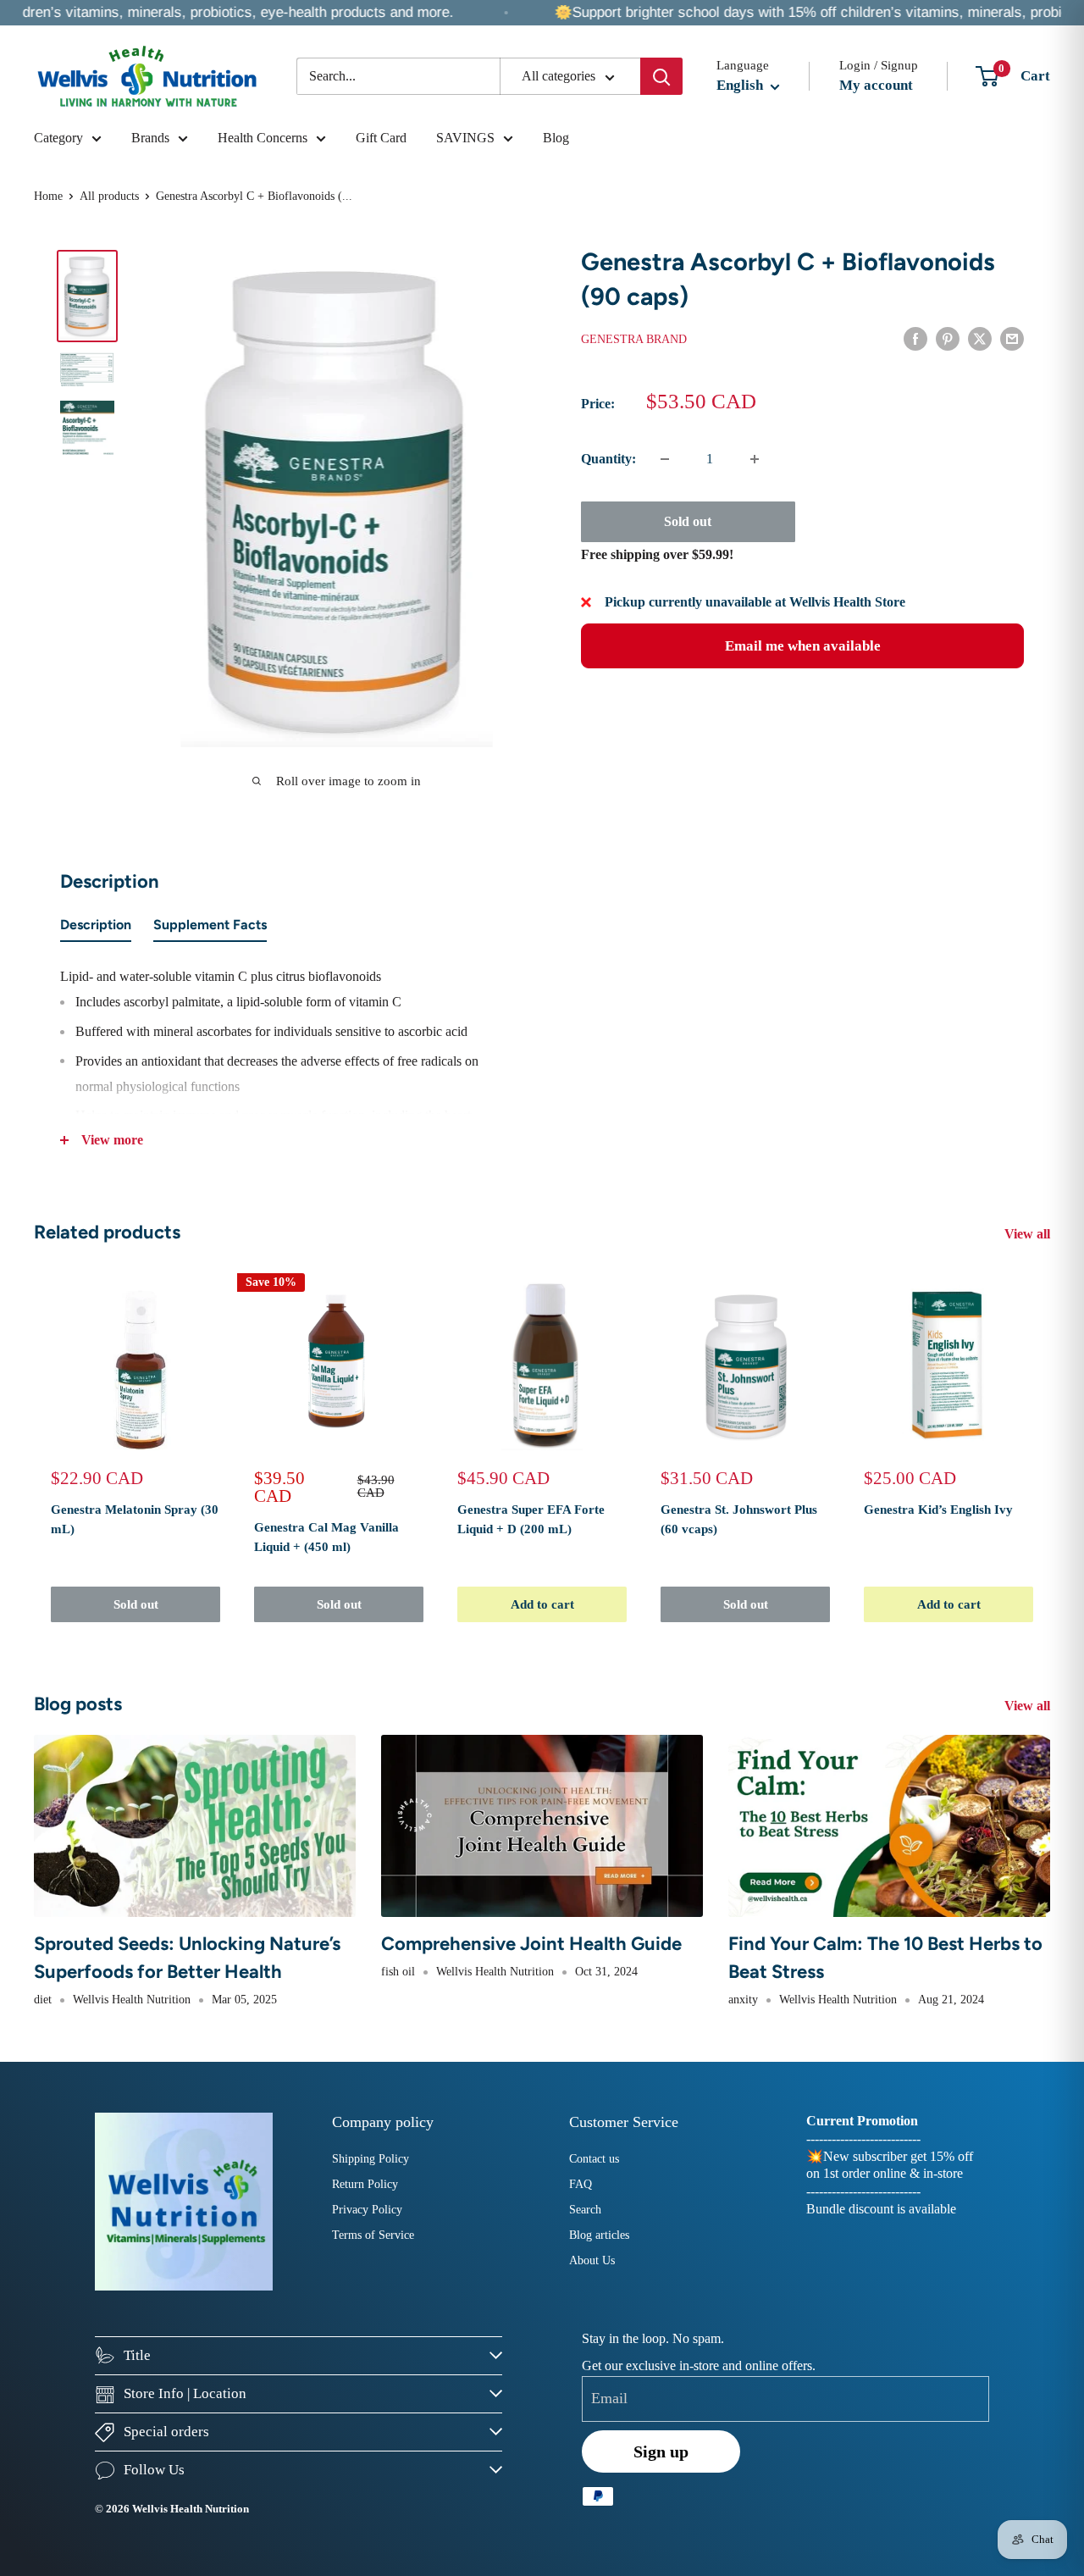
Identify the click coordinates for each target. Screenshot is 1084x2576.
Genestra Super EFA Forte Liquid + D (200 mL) (531, 1519)
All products (109, 196)
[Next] (1051, 1451)
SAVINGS (465, 138)
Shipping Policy (371, 2159)
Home (48, 196)
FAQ (581, 2184)
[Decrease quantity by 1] (665, 459)
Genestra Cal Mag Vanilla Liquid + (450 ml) (326, 1537)
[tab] (96, 928)
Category (58, 138)
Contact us (594, 2159)
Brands (150, 138)
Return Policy (365, 2184)
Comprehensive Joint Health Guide (531, 1944)
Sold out (688, 521)
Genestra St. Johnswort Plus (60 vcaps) (739, 1519)
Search (585, 2210)
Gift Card (381, 138)
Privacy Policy (367, 2210)
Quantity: (608, 459)
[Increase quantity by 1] (755, 459)
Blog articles (599, 2235)
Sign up (661, 2451)
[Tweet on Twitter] (980, 338)
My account (876, 85)
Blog (556, 138)
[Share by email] (1012, 338)
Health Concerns (263, 138)
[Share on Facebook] (915, 338)
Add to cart (542, 1604)
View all (1029, 1234)
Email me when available (803, 646)
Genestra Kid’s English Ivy (938, 1510)
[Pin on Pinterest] (948, 338)
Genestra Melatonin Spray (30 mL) (135, 1519)
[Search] (661, 76)
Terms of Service (373, 2235)
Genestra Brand (634, 339)
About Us (592, 2260)
